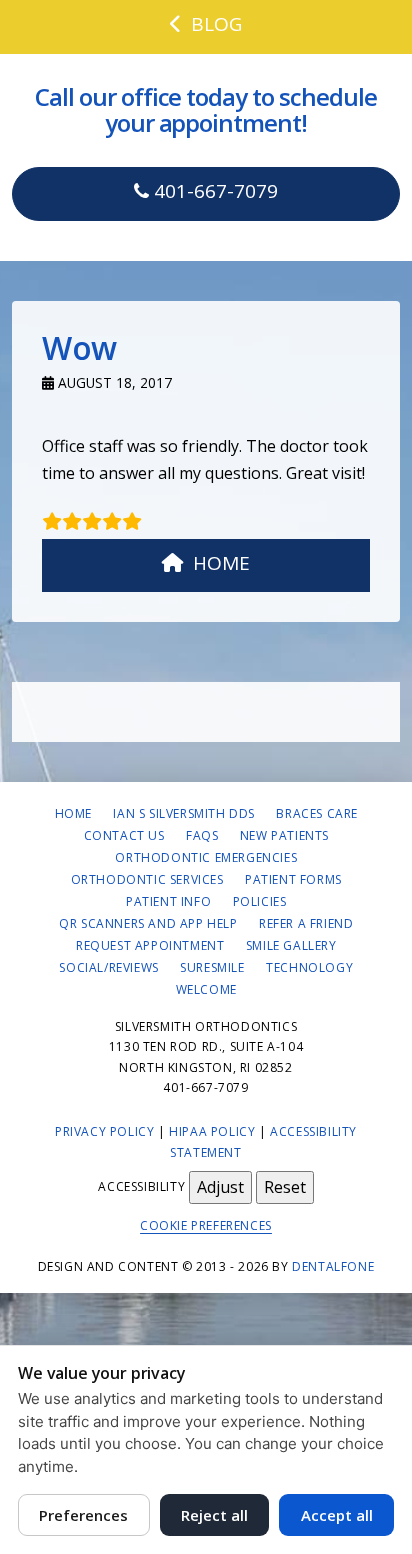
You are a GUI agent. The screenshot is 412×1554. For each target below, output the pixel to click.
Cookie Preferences (206, 1225)
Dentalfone (333, 1266)
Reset (285, 1187)
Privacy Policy (104, 1131)
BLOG (216, 24)
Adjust (220, 1187)
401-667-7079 (213, 191)
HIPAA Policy (212, 1131)
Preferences (83, 1515)
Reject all (214, 1515)
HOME (221, 563)
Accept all (337, 1515)
